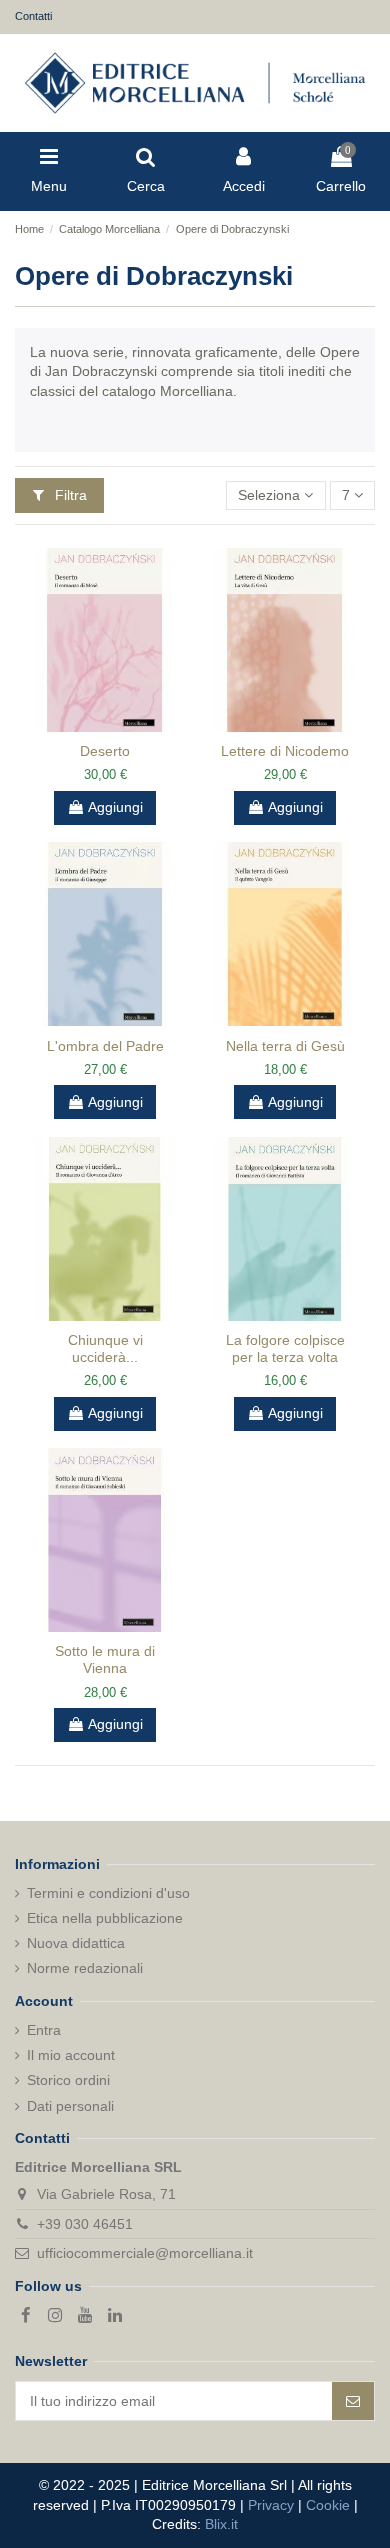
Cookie (328, 2505)
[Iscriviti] (353, 2401)
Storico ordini (68, 2080)
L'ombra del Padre (105, 1046)
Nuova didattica (76, 1943)
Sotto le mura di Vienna (105, 1659)
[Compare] (91, 725)
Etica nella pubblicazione (105, 1918)
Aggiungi (115, 807)
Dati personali (70, 2106)
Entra (44, 2030)
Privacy (271, 2505)
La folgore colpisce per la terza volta (285, 1348)
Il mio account (71, 2055)
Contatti (33, 16)
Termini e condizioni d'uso (108, 1893)
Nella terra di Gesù (285, 1046)
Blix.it (221, 2524)
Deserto (105, 751)
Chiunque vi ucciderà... (105, 1348)
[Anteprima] (119, 725)
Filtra (69, 495)
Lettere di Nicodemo (285, 751)
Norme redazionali (85, 1968)
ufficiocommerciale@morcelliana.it (145, 2253)
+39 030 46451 (85, 2224)
